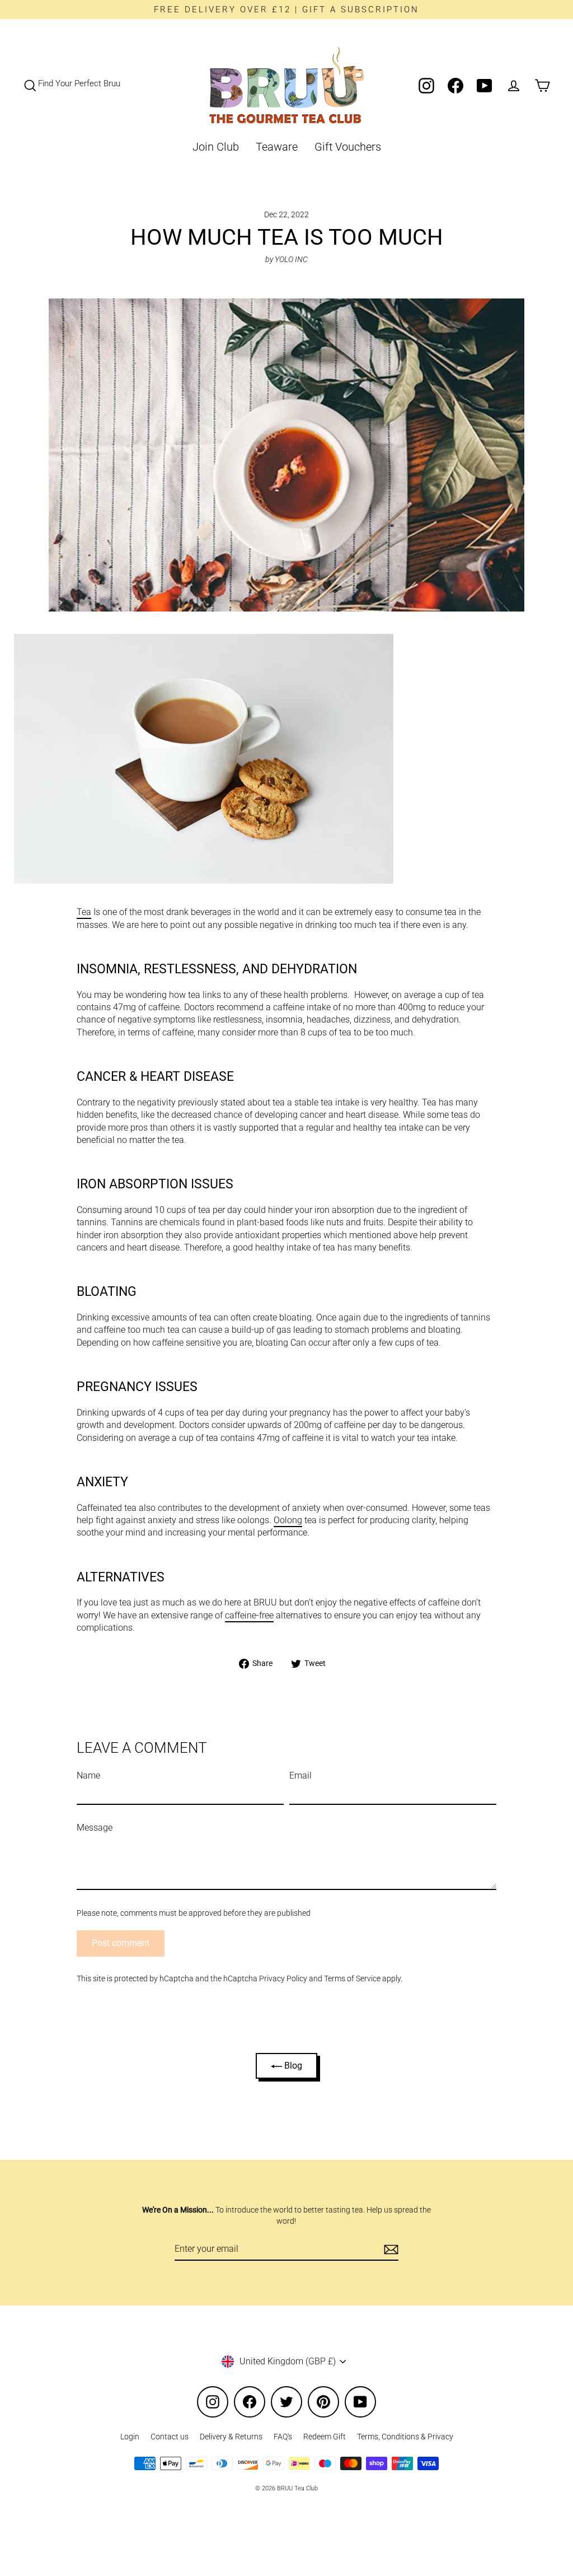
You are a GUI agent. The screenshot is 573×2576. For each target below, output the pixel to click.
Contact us (170, 2437)
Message (95, 1828)
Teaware (277, 147)
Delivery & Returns (231, 2437)
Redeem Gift (325, 2437)
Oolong (288, 1520)
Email (300, 1775)
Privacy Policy (283, 1978)
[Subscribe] (389, 2250)
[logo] (286, 85)
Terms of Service (352, 1978)
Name (88, 1775)
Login (130, 2437)
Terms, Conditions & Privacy (405, 2437)
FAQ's (283, 2437)
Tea (84, 912)
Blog (292, 2066)
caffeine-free (249, 1615)
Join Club (216, 147)
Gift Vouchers (348, 147)
